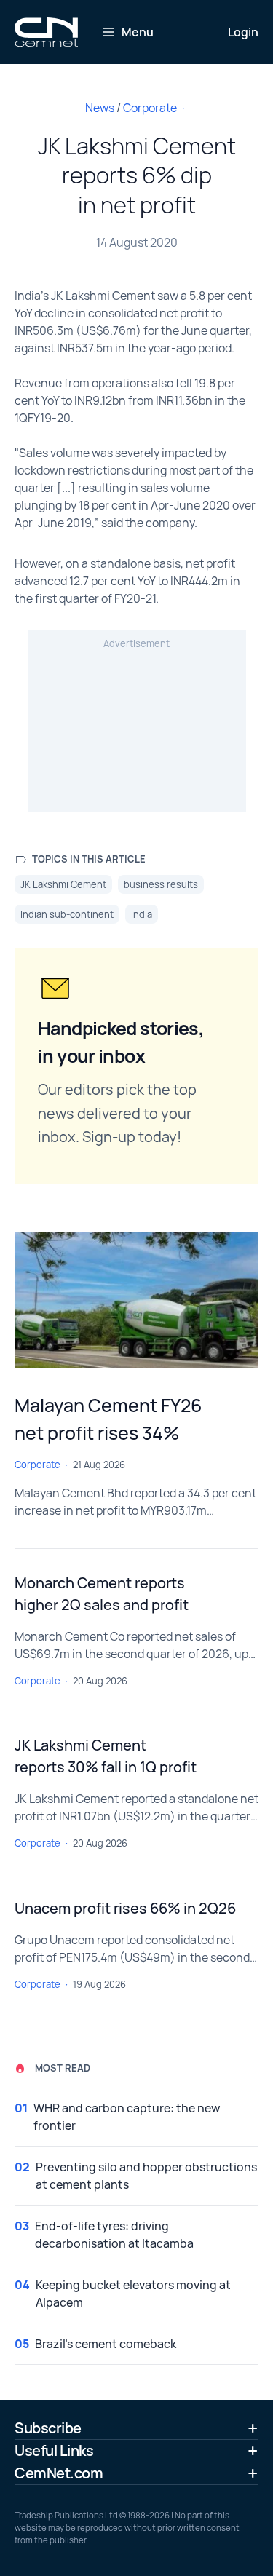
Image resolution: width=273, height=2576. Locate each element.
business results (161, 884)
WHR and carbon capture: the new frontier (127, 2117)
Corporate (150, 108)
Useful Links (54, 2450)
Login (243, 32)
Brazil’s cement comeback (106, 2344)
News (100, 108)
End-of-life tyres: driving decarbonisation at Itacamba (114, 2235)
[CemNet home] (46, 32)
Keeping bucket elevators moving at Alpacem (133, 2294)
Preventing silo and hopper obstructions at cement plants (146, 2176)
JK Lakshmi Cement (63, 884)
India (142, 914)
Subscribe (48, 2428)
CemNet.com (59, 2473)
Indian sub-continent (67, 914)
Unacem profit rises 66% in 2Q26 (125, 1908)
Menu (138, 32)
